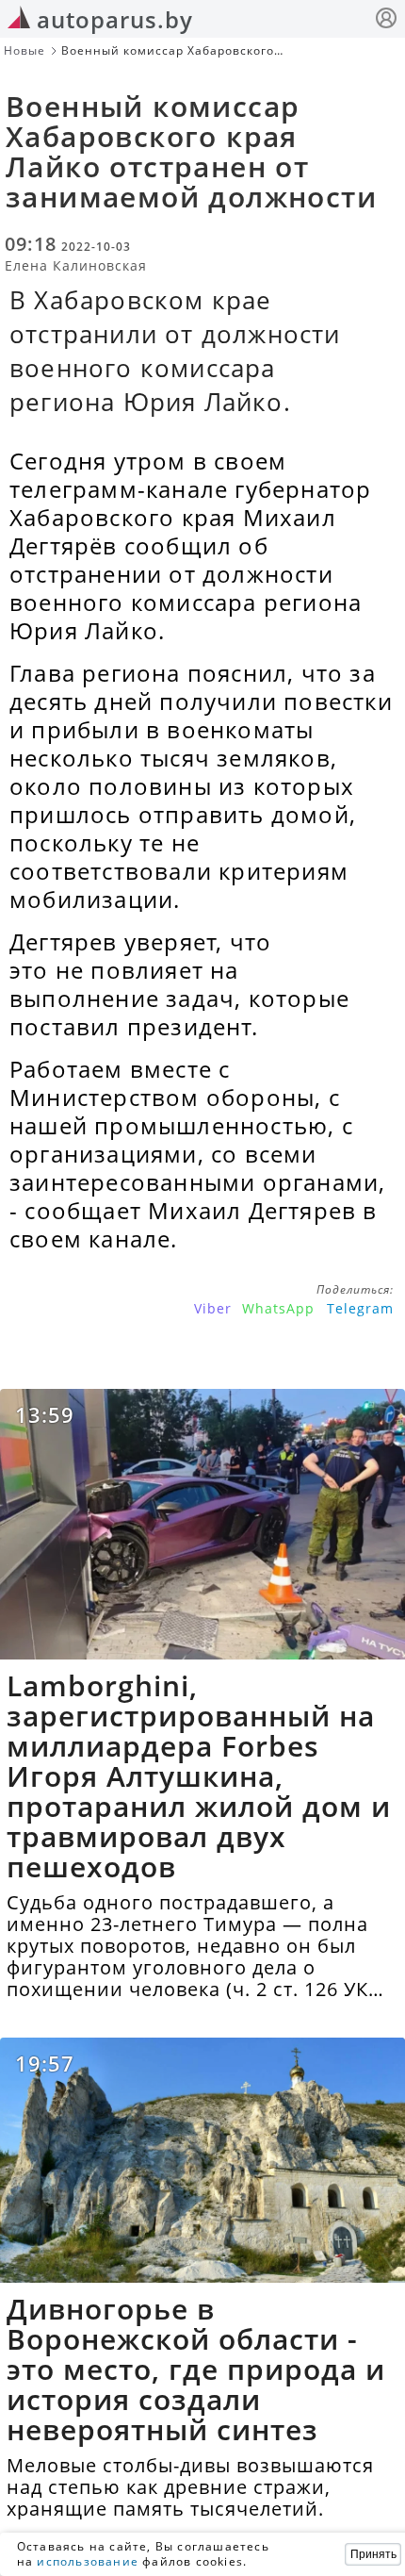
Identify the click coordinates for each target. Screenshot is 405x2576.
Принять (373, 2554)
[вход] (386, 20)
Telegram (360, 1308)
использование (88, 2561)
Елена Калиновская (76, 265)
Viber (213, 1308)
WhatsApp (278, 1308)
